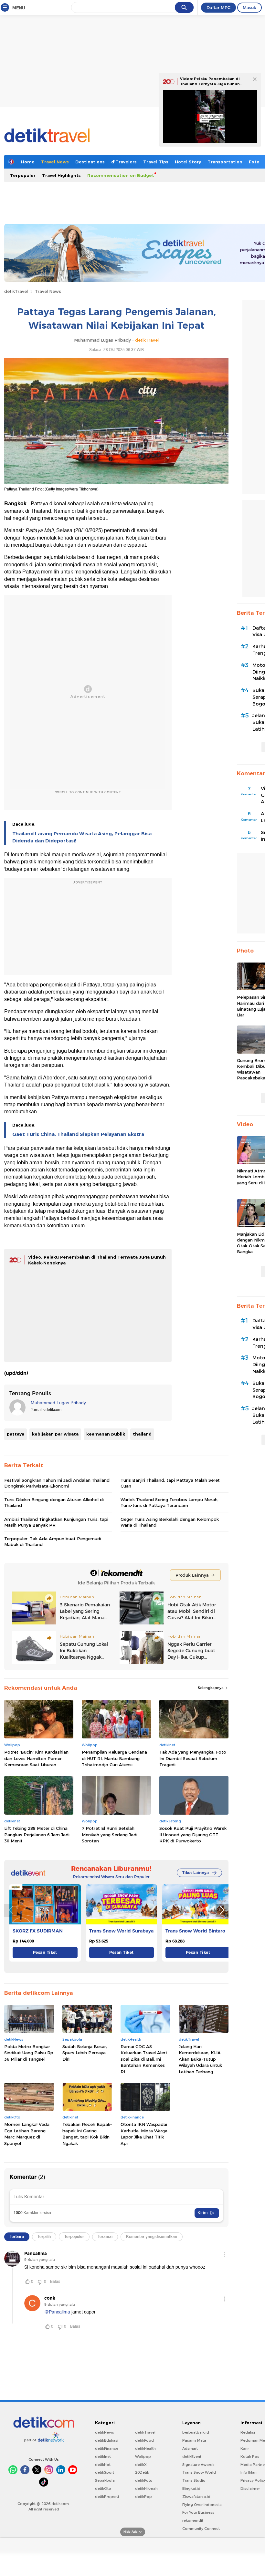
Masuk (249, 7)
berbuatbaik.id (196, 2432)
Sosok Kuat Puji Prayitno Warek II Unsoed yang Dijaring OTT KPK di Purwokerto (193, 1834)
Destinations (90, 162)
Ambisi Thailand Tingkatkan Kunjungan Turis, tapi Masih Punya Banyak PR (56, 1522)
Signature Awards (198, 2465)
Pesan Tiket (45, 1952)
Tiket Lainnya (196, 1873)
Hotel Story (188, 162)
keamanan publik (106, 1434)
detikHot (103, 2465)
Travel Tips (156, 162)
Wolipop (143, 2457)
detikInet (103, 2457)
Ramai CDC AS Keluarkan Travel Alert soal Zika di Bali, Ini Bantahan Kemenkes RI (144, 2059)
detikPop (143, 2497)
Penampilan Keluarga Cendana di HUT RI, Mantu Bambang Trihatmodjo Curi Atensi (114, 1758)
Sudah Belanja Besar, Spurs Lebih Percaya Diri (85, 2053)
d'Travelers (124, 162)
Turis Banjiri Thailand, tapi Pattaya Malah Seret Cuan (170, 1483)
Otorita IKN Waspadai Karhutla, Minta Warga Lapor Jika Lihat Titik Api (144, 2134)
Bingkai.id (191, 2488)
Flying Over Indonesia (202, 2505)
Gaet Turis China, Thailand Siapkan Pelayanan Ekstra (78, 1134)
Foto (254, 162)
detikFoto (144, 2480)
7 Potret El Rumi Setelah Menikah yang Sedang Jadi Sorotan (110, 1834)
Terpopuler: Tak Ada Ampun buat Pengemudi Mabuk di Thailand (53, 1541)
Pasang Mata (194, 2440)
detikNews (105, 2432)
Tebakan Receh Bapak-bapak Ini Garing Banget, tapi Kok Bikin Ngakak (87, 2134)
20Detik (142, 2472)
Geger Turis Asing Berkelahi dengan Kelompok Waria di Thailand (170, 1522)
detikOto (103, 2488)
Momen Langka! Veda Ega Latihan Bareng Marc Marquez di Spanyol (27, 2134)
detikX (141, 2465)
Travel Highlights (61, 175)
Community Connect (201, 2529)
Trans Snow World (199, 2472)
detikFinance (107, 2448)
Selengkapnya (211, 1688)
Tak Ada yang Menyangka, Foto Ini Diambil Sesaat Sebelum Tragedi (193, 1758)
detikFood (144, 2440)
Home (28, 162)
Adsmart (190, 2448)
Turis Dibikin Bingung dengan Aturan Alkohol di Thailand (54, 1502)
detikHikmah (146, 2488)
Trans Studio (194, 2480)
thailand (142, 1434)
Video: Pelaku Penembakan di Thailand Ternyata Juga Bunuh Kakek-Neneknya (210, 84)
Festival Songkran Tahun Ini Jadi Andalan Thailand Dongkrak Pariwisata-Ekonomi (57, 1483)
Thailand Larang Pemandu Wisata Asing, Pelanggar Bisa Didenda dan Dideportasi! (82, 837)
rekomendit (193, 2520)
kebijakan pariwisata (55, 1434)
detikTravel (16, 291)
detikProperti (107, 2497)
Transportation (225, 162)
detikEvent (192, 2457)
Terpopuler (23, 175)
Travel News (55, 162)
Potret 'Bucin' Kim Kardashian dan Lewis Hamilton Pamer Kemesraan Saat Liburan (36, 1758)
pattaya (16, 1434)
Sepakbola (105, 2480)
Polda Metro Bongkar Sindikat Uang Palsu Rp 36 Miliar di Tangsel (29, 2053)
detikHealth (145, 2448)
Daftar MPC (218, 7)
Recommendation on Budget (121, 175)
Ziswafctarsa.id (196, 2497)
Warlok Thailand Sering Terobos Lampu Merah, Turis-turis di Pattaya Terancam (170, 1502)
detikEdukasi (107, 2440)
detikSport (105, 2472)
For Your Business (198, 2512)
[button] (222, 1910)
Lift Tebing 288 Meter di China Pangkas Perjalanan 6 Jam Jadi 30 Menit (37, 1834)
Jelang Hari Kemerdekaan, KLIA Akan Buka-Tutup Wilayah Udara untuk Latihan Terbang (200, 2059)
